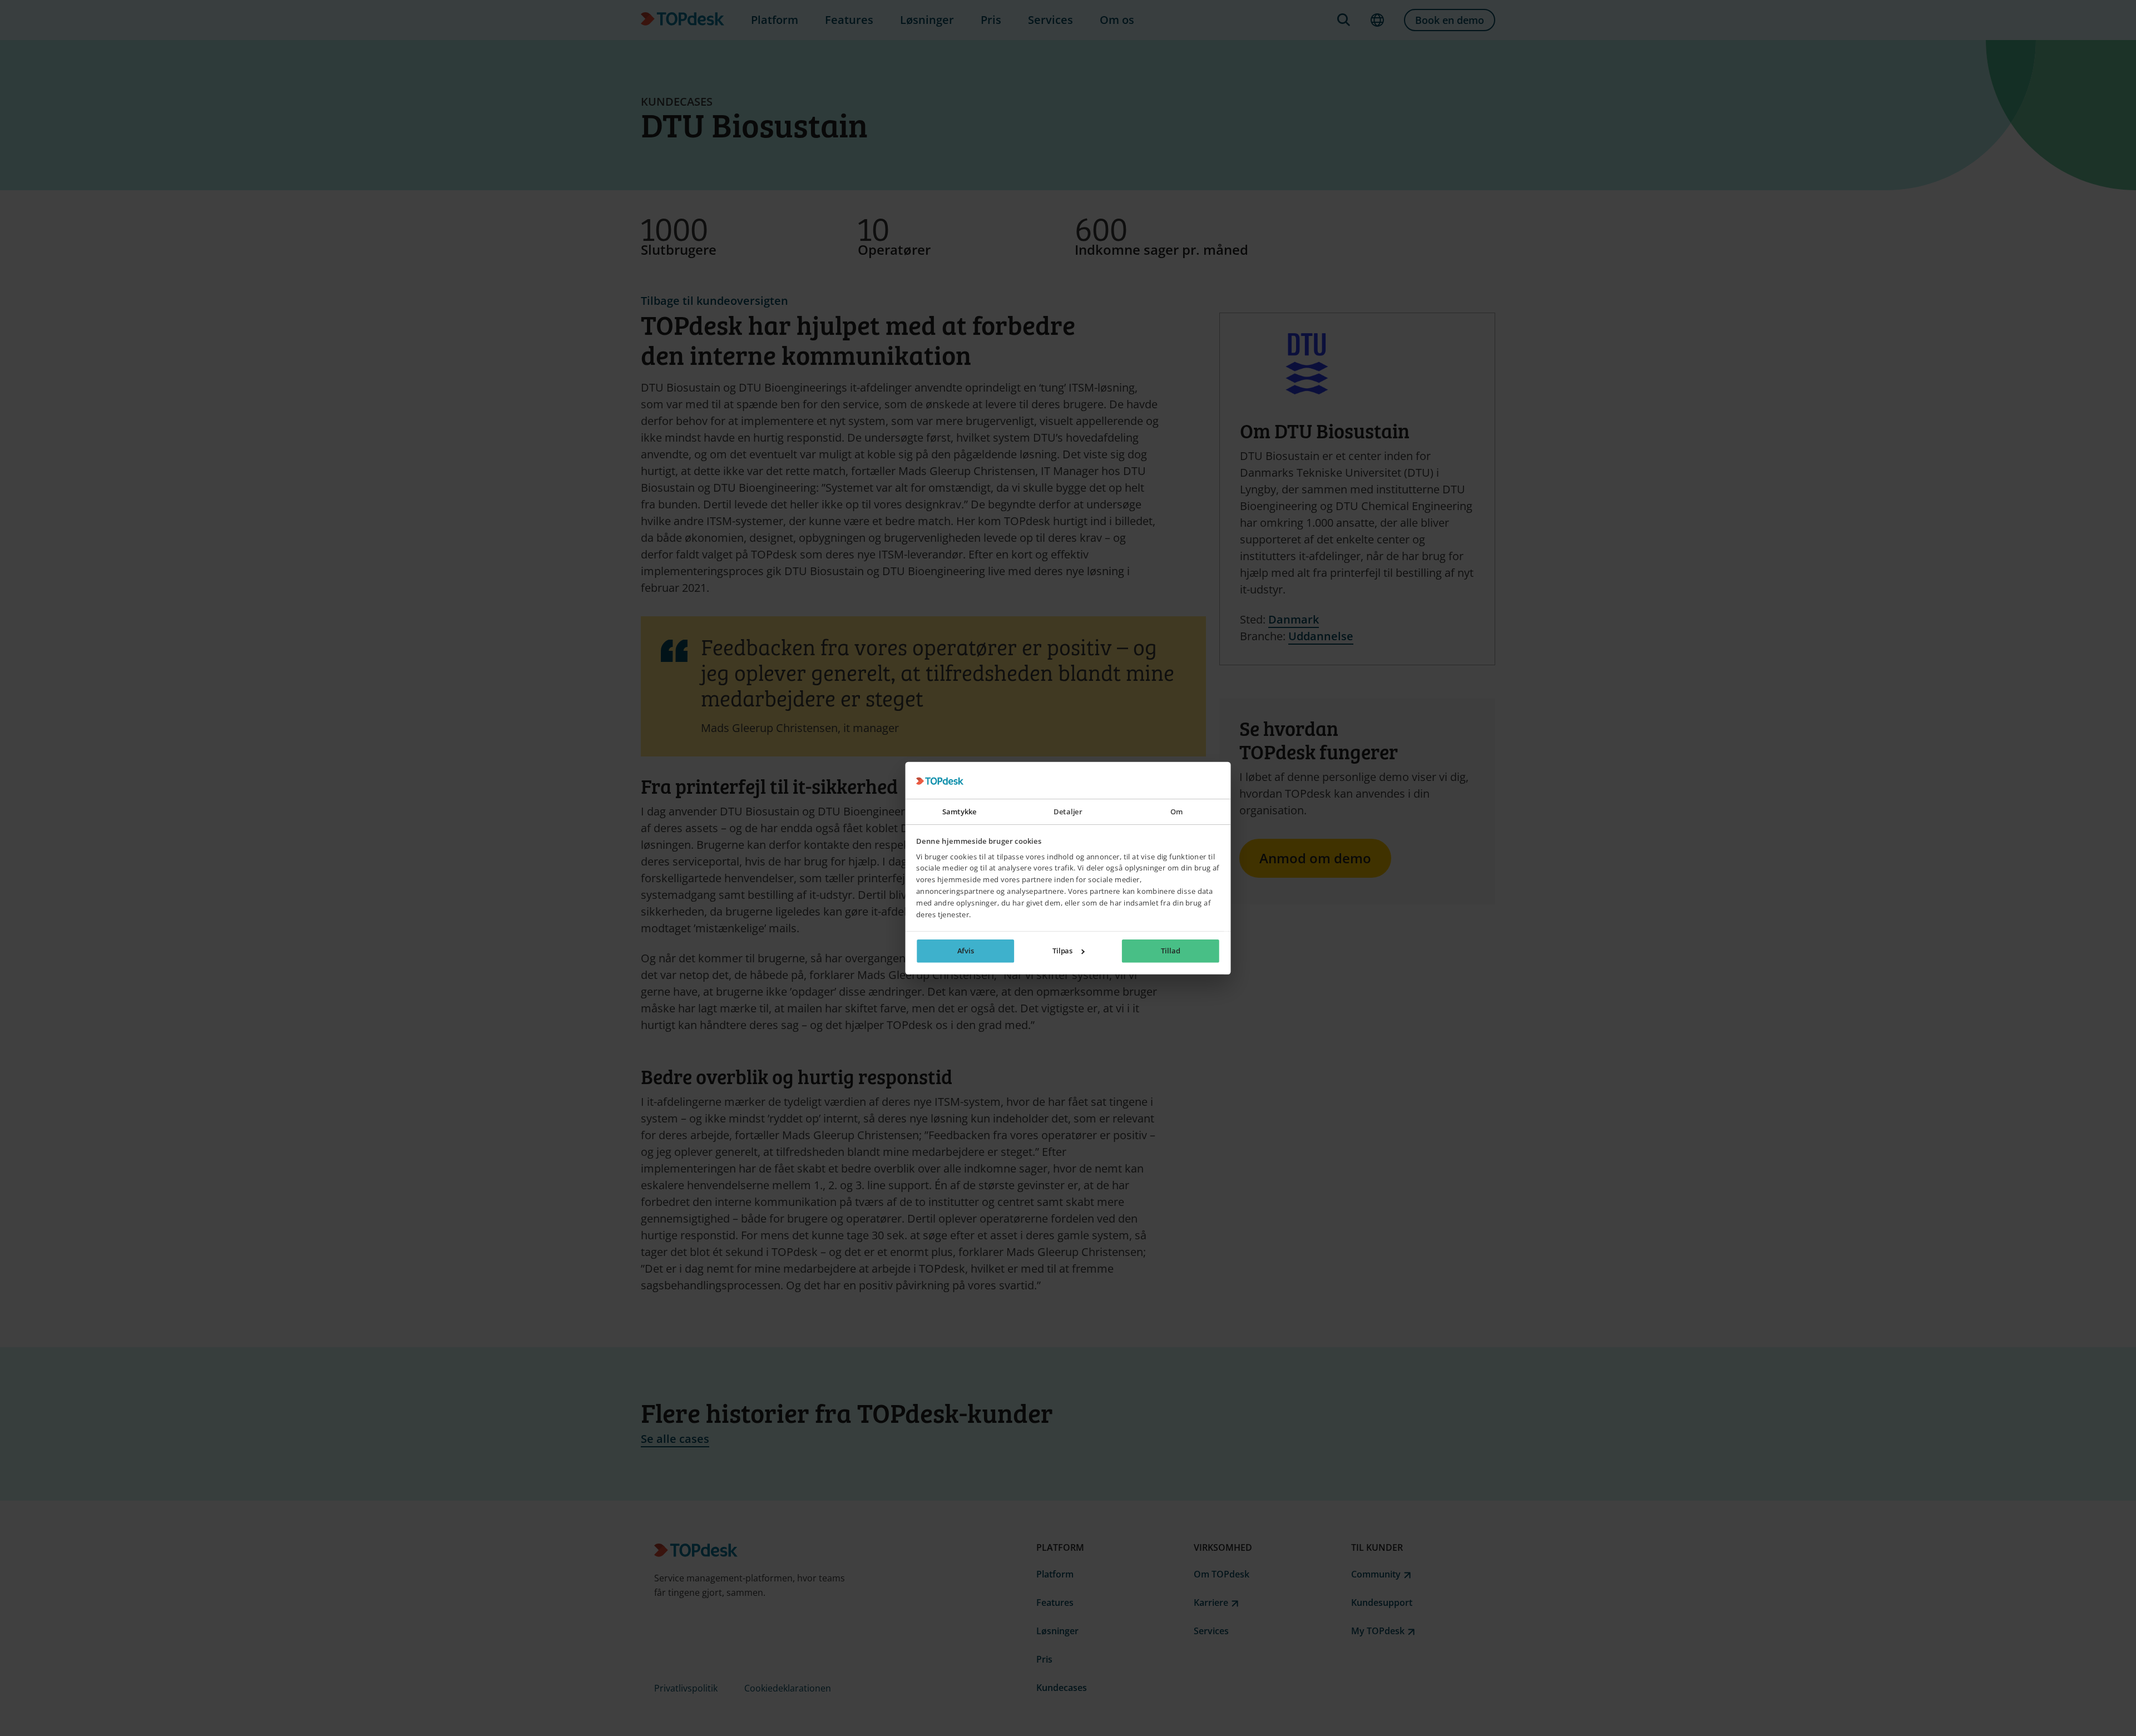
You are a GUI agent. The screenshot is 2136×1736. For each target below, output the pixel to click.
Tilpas (1063, 951)
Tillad (1170, 951)
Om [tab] (1177, 812)
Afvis (966, 951)
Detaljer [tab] (1068, 812)
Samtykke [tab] (960, 812)
